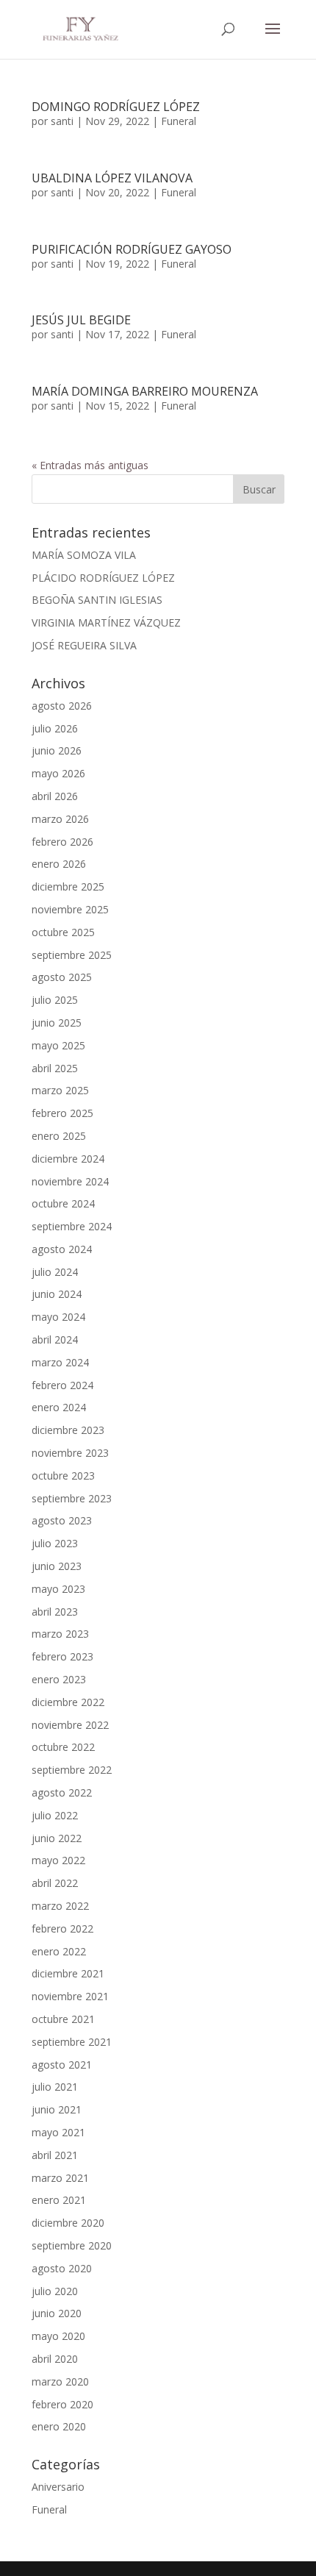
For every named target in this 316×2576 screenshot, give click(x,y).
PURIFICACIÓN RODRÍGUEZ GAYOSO (132, 249)
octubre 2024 (63, 1203)
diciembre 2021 (68, 1973)
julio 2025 (55, 1000)
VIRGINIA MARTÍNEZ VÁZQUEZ (106, 622)
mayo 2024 (58, 1317)
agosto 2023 (62, 1520)
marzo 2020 (60, 2381)
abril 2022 (55, 1883)
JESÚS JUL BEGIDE (81, 320)
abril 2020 (55, 2359)
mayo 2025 (58, 1045)
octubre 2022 (63, 1747)
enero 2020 (59, 2426)
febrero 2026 (62, 842)
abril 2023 (55, 1612)
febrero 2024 (62, 1385)
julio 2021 (55, 2087)
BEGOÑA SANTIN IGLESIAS (97, 600)
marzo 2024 (60, 1362)
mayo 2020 (58, 2336)
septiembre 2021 (72, 2042)
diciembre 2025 (68, 886)
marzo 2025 (60, 1090)
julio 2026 (55, 728)
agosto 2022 (62, 1792)
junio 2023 (57, 1566)
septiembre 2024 (72, 1226)
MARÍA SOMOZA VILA (84, 555)
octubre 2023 (63, 1476)
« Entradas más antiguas (90, 465)
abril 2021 (55, 2155)
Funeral (179, 121)
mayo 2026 (58, 773)
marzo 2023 (60, 1634)
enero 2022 (59, 1951)
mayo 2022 (58, 1860)
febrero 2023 (62, 1656)
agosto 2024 (62, 1249)
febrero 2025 (62, 1113)
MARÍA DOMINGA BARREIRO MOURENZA (145, 391)
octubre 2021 (63, 2019)
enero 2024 (59, 1407)
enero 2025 (59, 1136)
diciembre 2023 (68, 1430)
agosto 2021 (62, 2065)
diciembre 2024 (68, 1159)
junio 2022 (57, 1838)
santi (62, 121)
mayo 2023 (58, 1589)
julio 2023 (55, 1543)
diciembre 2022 (68, 1702)
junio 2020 (57, 2313)
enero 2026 (59, 864)
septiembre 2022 (72, 1770)
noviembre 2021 (70, 1996)
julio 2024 (55, 1272)
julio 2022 (55, 1815)
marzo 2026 (60, 819)
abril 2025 (55, 1068)
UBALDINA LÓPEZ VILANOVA (112, 178)
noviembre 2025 (70, 909)
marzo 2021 (60, 2178)
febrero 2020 (62, 2404)
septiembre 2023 (72, 1498)
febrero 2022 (62, 1929)
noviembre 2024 (70, 1181)
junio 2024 (57, 1294)
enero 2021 (59, 2200)
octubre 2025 (63, 932)
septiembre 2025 (72, 955)
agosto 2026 (62, 706)
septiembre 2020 (72, 2245)
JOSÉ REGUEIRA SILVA (84, 645)
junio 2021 (57, 2109)
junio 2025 (57, 1023)
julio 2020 (55, 2291)
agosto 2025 (62, 977)
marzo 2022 (60, 1906)
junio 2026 (57, 750)
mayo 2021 (58, 2132)
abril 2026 (55, 796)
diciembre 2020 (68, 2223)
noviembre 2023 (70, 1453)
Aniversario (58, 2487)
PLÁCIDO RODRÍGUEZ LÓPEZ (103, 578)
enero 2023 (59, 1679)
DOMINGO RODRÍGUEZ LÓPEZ (116, 107)
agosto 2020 (62, 2268)
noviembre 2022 (70, 1725)
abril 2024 (55, 1339)
